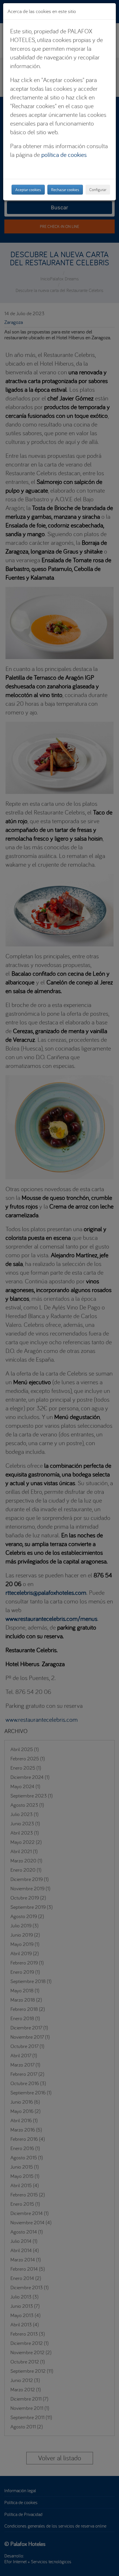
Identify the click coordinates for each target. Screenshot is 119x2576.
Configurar (98, 190)
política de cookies (64, 155)
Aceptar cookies (28, 190)
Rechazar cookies (65, 190)
